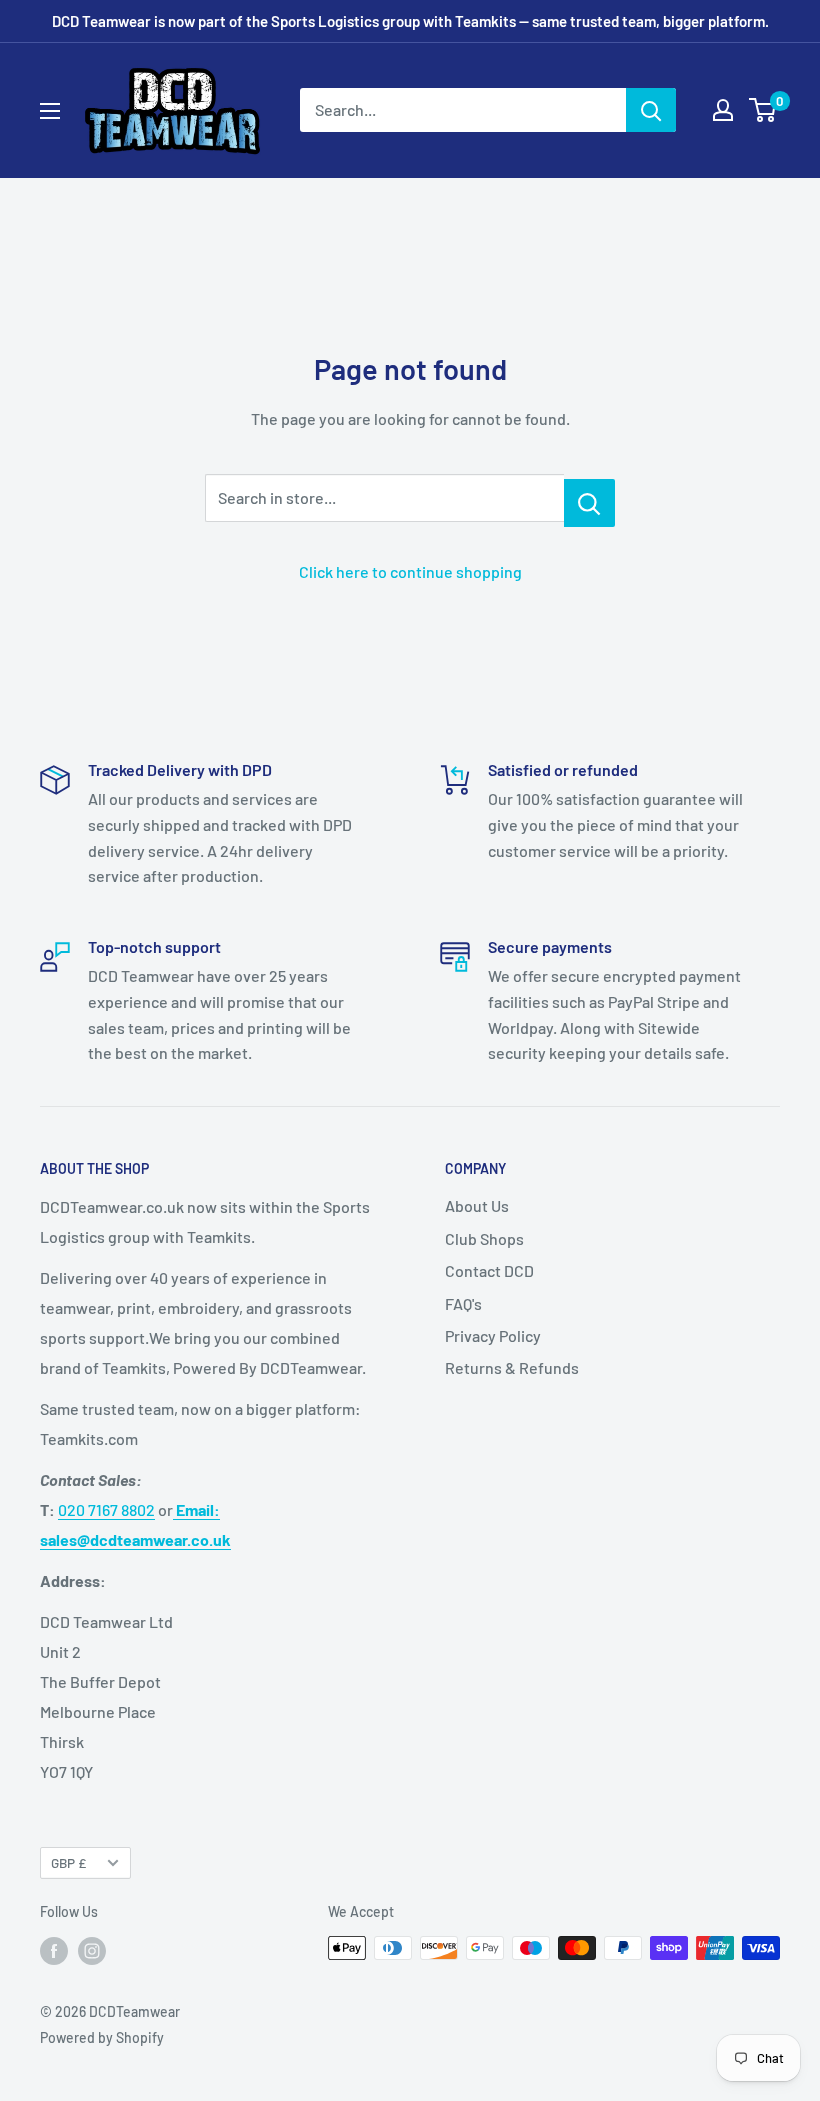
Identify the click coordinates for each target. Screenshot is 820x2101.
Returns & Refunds (512, 1367)
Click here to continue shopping (410, 571)
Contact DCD (489, 1270)
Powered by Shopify (102, 2037)
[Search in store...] (589, 503)
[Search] (651, 110)
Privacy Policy (493, 1335)
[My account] (723, 110)
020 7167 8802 (106, 1509)
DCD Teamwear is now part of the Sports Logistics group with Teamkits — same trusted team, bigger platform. (410, 21)
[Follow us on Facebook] (54, 1950)
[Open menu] (50, 111)
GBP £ (68, 1862)
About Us (477, 1205)
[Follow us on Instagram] (92, 1950)
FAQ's (463, 1303)
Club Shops (484, 1238)
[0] (763, 110)
